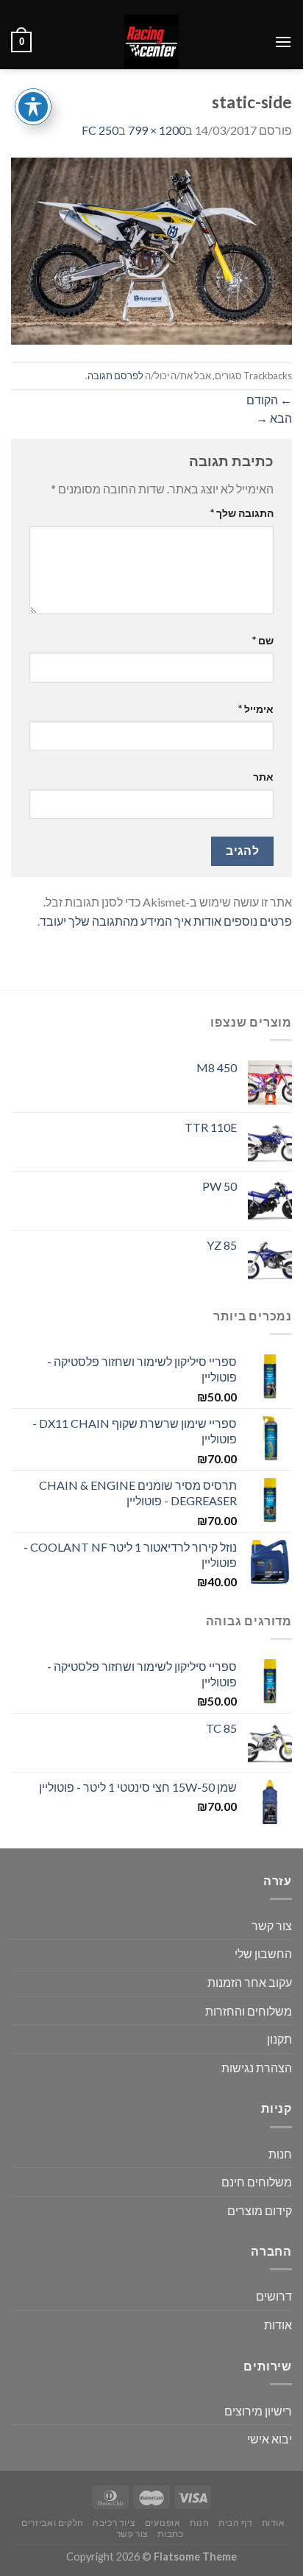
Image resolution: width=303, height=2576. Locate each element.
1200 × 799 (157, 130)
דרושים (274, 2296)
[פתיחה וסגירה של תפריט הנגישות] (33, 107)
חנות (280, 2154)
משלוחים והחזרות (249, 2011)
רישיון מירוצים (258, 2411)
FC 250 (100, 130)
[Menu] (283, 42)
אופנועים (163, 2523)
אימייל (256, 709)
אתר (263, 777)
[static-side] (151, 249)
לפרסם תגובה (115, 376)
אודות (278, 2325)
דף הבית (235, 2523)
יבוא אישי (270, 2439)
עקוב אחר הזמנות (250, 1982)
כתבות (170, 2534)
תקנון (279, 2039)
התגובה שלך (242, 513)
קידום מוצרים (260, 2210)
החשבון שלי (263, 1953)
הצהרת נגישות (257, 2068)
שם (263, 640)
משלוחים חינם (257, 2182)
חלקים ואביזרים (53, 2523)
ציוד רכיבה (114, 2523)
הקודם (269, 400)
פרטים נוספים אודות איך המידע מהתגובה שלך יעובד (166, 921)
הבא (274, 418)
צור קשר (272, 1925)
